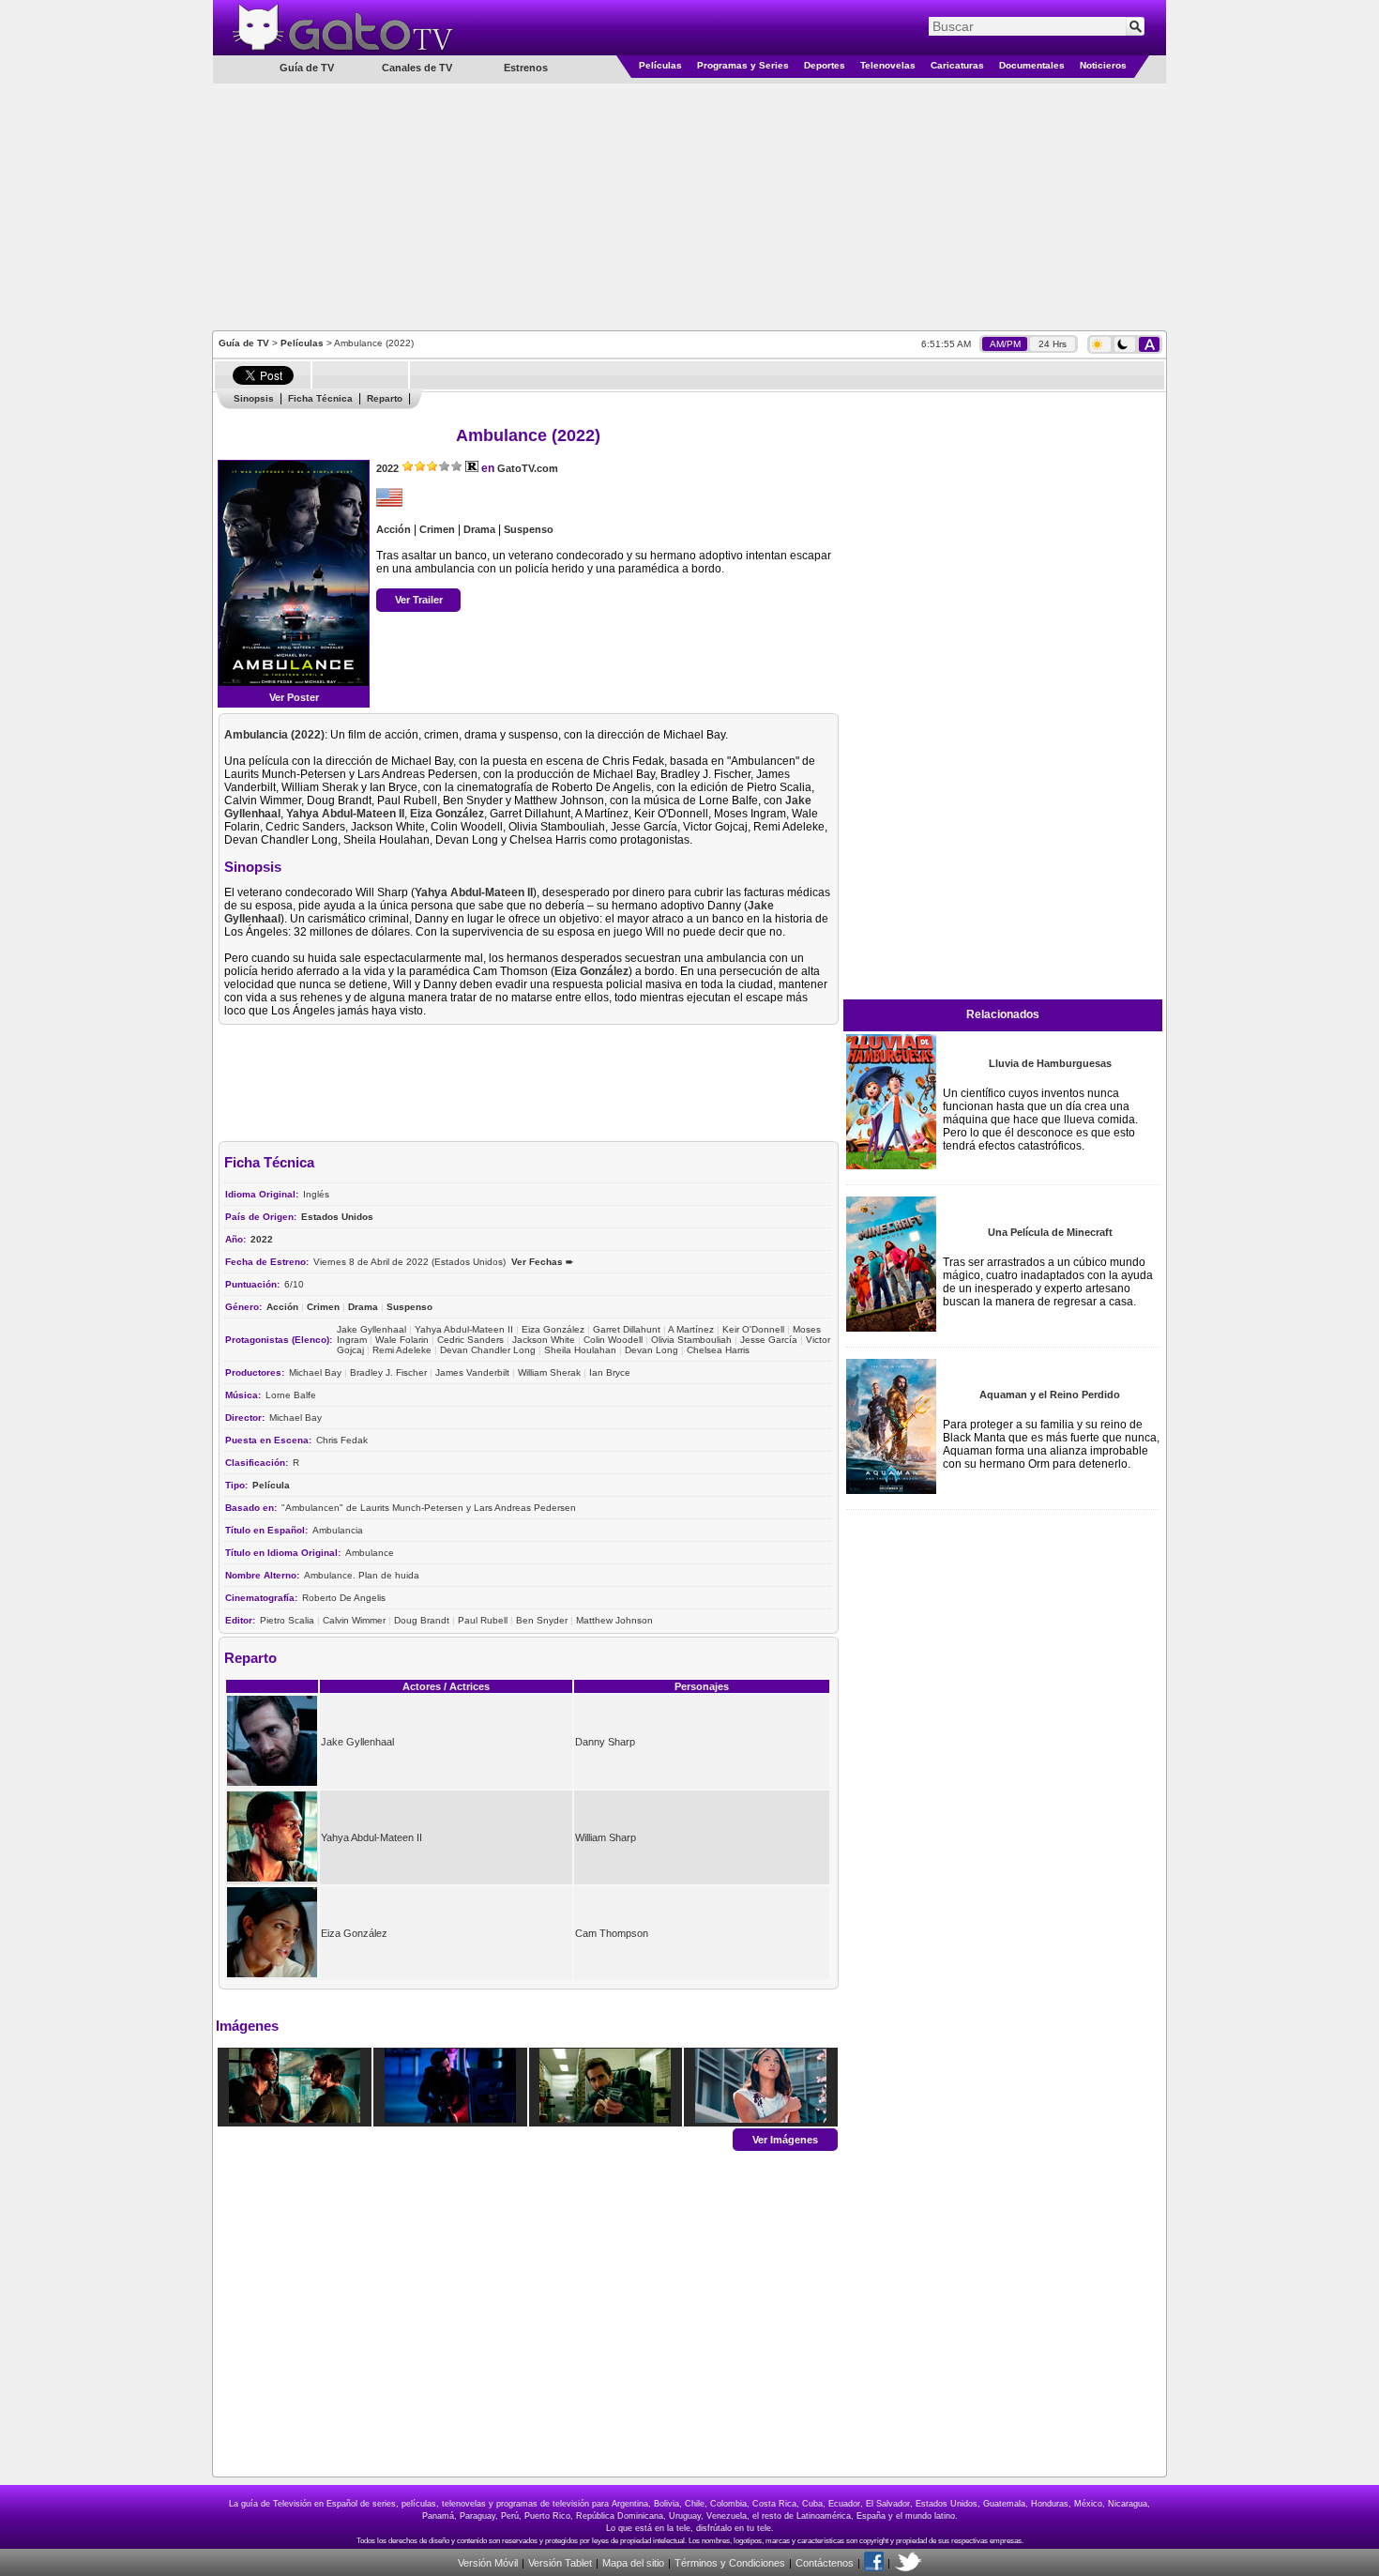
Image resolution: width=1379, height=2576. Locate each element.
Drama (479, 529)
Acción (394, 529)
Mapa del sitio (633, 2563)
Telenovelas (888, 65)
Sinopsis (254, 398)
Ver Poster (294, 697)
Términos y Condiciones (730, 2563)
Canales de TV (417, 68)
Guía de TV (244, 343)
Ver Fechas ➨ (542, 1262)
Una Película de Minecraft (1050, 1232)
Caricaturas (957, 65)
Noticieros (1103, 65)
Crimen (437, 529)
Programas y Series (743, 65)
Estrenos (526, 68)
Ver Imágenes (785, 2139)
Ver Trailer (419, 600)
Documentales (1032, 65)
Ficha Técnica (320, 398)
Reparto (385, 398)
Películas (660, 65)
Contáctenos (825, 2563)
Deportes (825, 65)
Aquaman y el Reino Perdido (1050, 1395)
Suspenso (529, 529)
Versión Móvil (488, 2563)
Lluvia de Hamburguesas (1050, 1063)
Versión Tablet (560, 2563)
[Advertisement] (689, 206)
